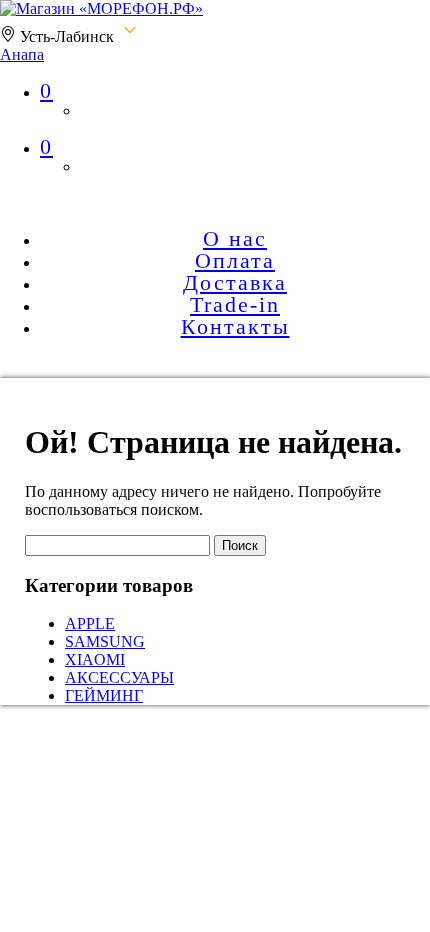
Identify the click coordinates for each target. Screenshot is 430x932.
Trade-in (235, 304)
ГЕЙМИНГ (104, 695)
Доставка (235, 282)
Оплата (235, 260)
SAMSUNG (105, 641)
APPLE (90, 623)
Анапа (22, 54)
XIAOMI (95, 659)
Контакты (235, 326)
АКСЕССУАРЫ (119, 677)
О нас (235, 238)
